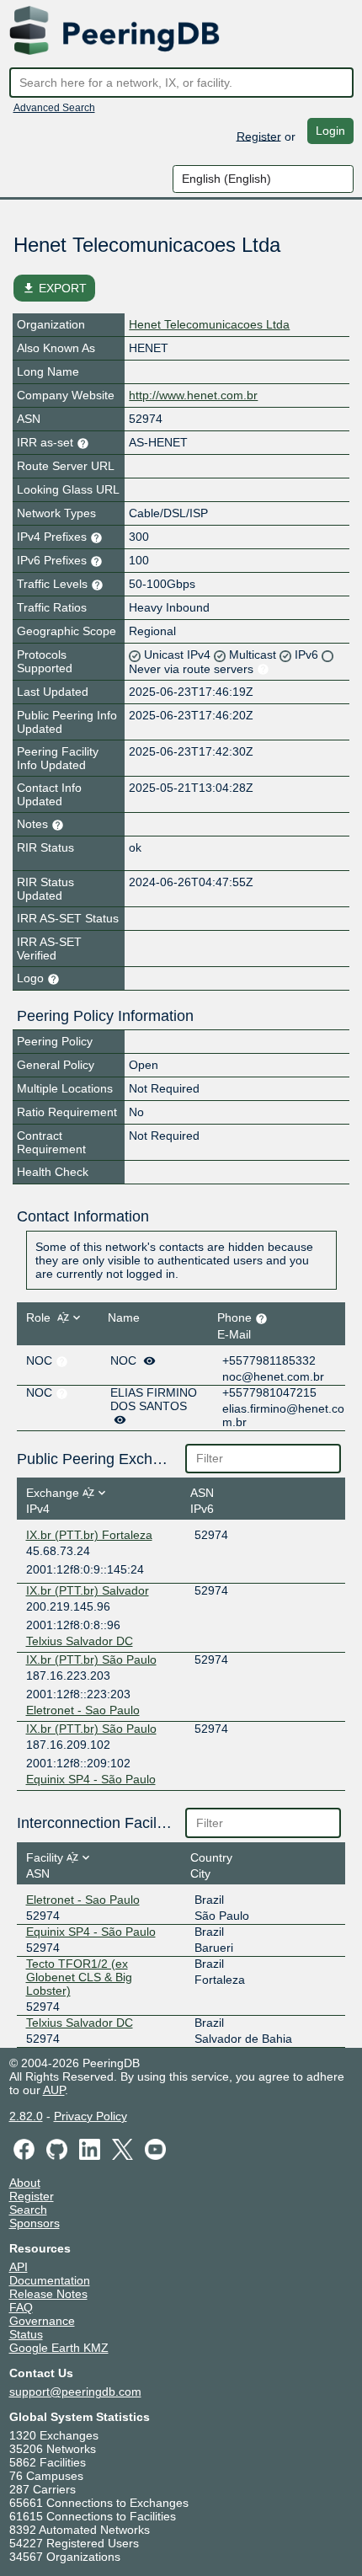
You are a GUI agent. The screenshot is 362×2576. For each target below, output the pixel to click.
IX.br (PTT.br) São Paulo (91, 1659)
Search (28, 2210)
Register (259, 136)
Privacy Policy (90, 2116)
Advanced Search (54, 108)
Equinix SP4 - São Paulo (91, 1779)
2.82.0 (26, 2116)
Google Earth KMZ (59, 2348)
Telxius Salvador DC (80, 1641)
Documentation (50, 2280)
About (25, 2183)
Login (330, 131)
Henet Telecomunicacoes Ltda (209, 324)
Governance (42, 2321)
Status (26, 2334)
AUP (54, 2090)
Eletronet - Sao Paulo (83, 1710)
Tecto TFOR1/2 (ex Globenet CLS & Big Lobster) (79, 1977)
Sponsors (35, 2223)
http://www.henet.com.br (193, 395)
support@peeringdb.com (75, 2392)
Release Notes (48, 2294)
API (19, 2267)
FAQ (21, 2307)
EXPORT (54, 288)
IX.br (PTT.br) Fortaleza (89, 1535)
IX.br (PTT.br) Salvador (88, 1590)
